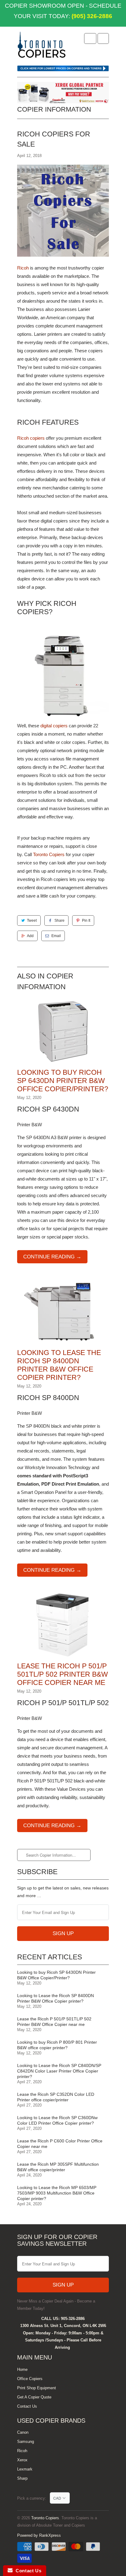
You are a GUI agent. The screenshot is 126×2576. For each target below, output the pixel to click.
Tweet (32, 921)
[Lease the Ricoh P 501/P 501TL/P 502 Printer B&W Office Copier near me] (63, 1658)
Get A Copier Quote (34, 2397)
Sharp (22, 2478)
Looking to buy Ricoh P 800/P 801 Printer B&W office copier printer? (57, 2045)
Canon (23, 2432)
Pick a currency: (33, 2498)
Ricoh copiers (31, 438)
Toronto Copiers (49, 854)
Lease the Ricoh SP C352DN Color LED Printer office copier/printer (56, 2097)
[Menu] (90, 38)
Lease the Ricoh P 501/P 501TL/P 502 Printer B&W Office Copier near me (63, 1674)
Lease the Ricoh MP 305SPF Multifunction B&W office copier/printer (58, 2167)
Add (30, 936)
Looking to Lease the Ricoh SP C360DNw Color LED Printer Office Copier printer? (57, 2120)
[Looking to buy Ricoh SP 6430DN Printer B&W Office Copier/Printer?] (63, 1064)
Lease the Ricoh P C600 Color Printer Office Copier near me (60, 2144)
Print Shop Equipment (37, 2388)
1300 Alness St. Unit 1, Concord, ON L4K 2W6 (63, 2326)
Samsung (26, 2442)
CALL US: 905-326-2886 (63, 2319)
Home (22, 2369)
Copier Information (54, 109)
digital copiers (54, 726)
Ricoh (23, 268)
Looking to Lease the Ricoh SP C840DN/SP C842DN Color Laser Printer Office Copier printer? (59, 2071)
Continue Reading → (52, 1257)
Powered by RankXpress (39, 2535)
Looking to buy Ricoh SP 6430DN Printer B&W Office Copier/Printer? (63, 1081)
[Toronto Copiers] (42, 47)
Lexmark (25, 2469)
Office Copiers (30, 2379)
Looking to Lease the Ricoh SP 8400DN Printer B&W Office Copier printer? (56, 1998)
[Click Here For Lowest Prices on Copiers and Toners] (63, 70)
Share (59, 921)
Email (56, 936)
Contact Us (27, 2406)
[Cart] (103, 38)
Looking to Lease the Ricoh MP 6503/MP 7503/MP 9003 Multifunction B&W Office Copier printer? (57, 2193)
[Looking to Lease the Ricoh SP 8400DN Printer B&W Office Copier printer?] (63, 1344)
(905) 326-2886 (91, 16)
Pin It (86, 921)
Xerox (22, 2460)
